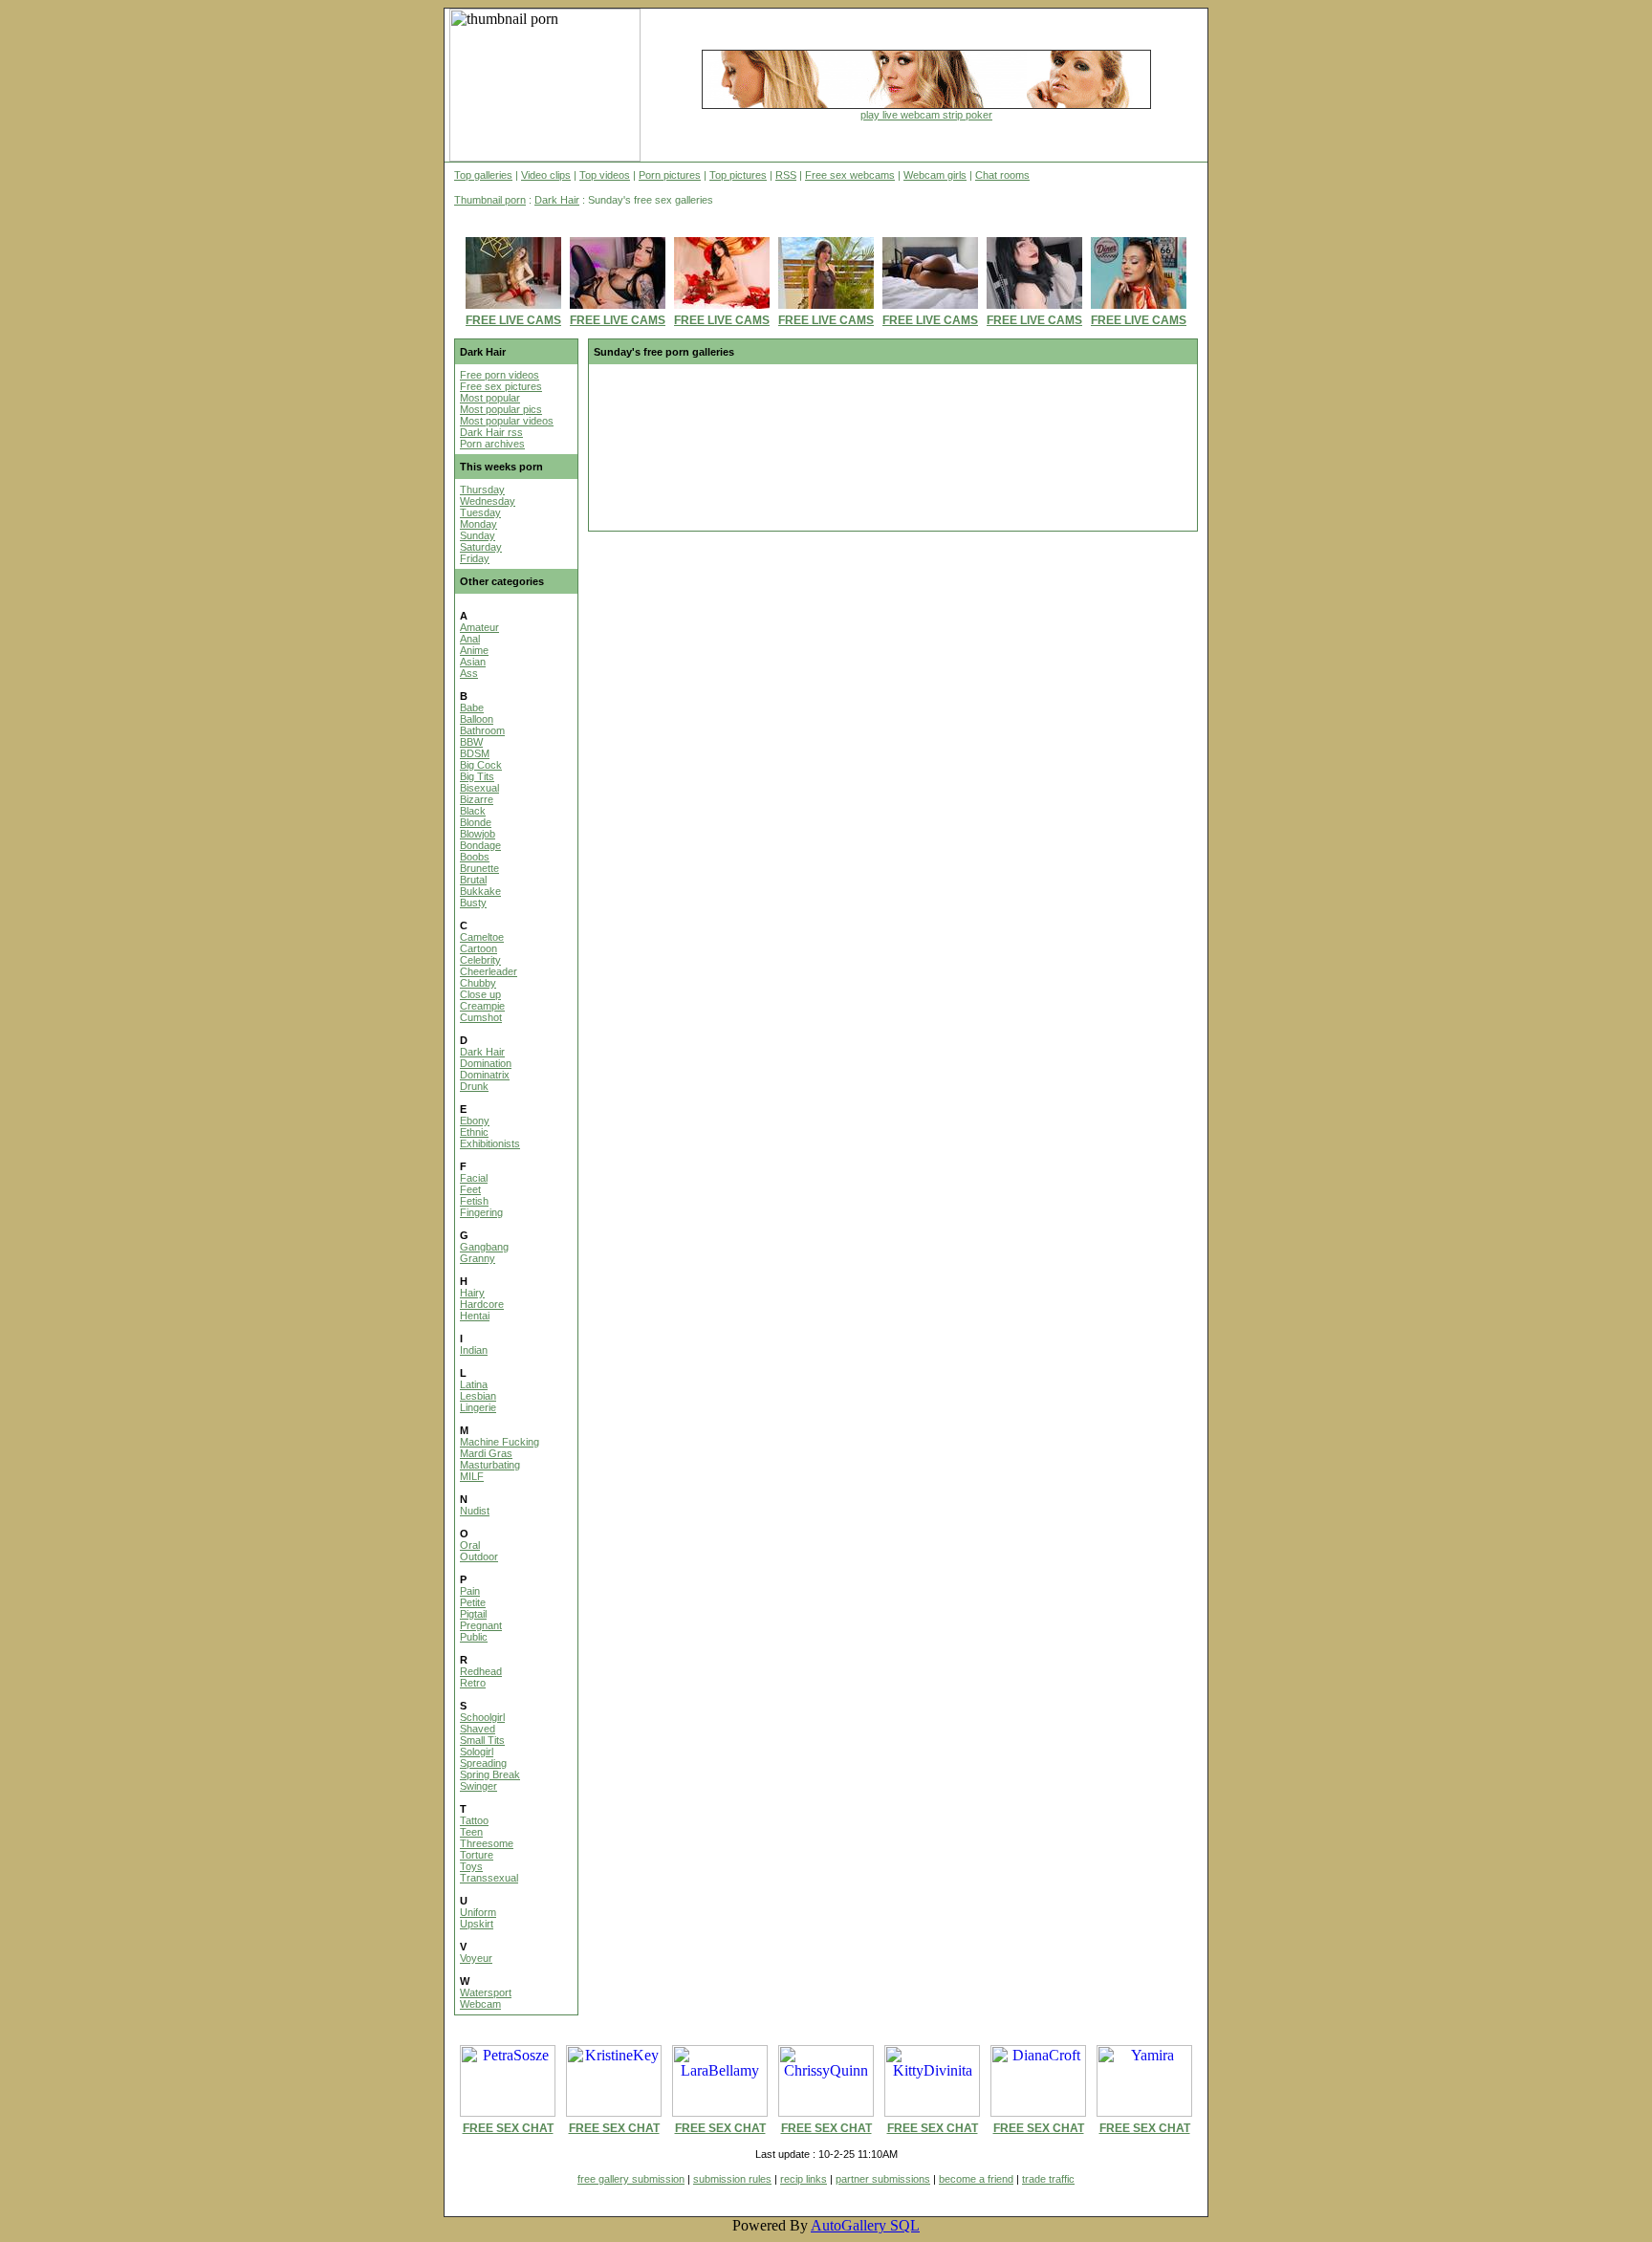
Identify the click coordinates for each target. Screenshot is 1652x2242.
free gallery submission (631, 2179)
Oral (470, 1545)
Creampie (482, 1006)
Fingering (481, 1212)
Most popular (490, 398)
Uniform (478, 1912)
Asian (473, 662)
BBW (471, 742)
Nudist (475, 1511)
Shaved (478, 1729)
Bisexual (479, 788)
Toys (471, 1866)
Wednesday (488, 501)
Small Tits (482, 1740)
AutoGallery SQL (865, 2225)
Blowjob (478, 834)
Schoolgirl (482, 1717)
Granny (478, 1258)
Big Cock (481, 765)
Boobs (475, 857)
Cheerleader (489, 971)
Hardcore (482, 1304)
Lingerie (478, 1407)
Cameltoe (482, 937)
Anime (474, 650)
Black (473, 811)
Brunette (479, 868)
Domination (486, 1063)
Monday (478, 524)
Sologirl (477, 1752)
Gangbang (484, 1247)
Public (474, 1637)
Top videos (605, 175)
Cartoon (478, 948)
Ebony (475, 1121)
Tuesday (480, 512)
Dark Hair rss (491, 432)
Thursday (482, 490)
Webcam (480, 2004)
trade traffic (1048, 2179)
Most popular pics (501, 409)
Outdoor (479, 1556)
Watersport (486, 1992)
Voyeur (476, 1958)
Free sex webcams (850, 175)
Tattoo (474, 1820)
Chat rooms (1002, 175)
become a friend (976, 2179)
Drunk (474, 1086)
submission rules (732, 2179)
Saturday (481, 547)
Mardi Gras (486, 1453)
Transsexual (489, 1878)
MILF (472, 1476)
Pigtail (473, 1614)
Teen (471, 1832)
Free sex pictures (501, 386)
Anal (470, 639)
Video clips (546, 175)
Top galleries (483, 175)
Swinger (478, 1786)
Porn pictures (670, 175)
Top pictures (738, 175)
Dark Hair (557, 200)
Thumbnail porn (490, 200)
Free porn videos (500, 375)
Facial (474, 1178)
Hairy (472, 1293)
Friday (475, 558)
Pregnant (481, 1625)
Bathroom (482, 730)
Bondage (480, 845)
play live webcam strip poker (926, 115)
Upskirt (477, 1924)
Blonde (476, 822)
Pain (470, 1591)
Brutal (473, 880)
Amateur (479, 627)
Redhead (481, 1671)
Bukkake (480, 891)
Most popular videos (507, 421)
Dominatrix (485, 1075)
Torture (477, 1855)
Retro (473, 1683)
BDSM (475, 753)
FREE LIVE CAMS (513, 320)
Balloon (477, 719)
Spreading (483, 1763)
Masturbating (490, 1465)
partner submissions (883, 2179)
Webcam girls (935, 175)
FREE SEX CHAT (508, 2128)
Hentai (475, 1316)
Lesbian (478, 1396)
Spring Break (490, 1774)
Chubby (478, 983)
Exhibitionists (490, 1143)
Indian (474, 1350)
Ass (469, 673)
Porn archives (492, 444)
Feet (470, 1189)
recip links (804, 2179)
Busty (473, 903)
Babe (472, 707)
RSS (786, 175)
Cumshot (481, 1017)
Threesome (487, 1843)
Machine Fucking (500, 1442)
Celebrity (480, 960)
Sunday (478, 535)
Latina (474, 1384)
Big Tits (477, 776)
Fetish (474, 1201)
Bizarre (477, 799)
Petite (473, 1602)
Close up (480, 994)
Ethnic (474, 1132)
